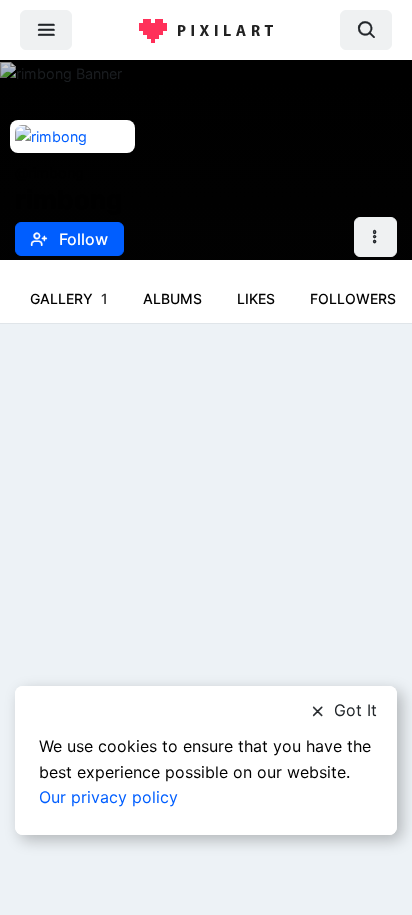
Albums (172, 298)
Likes (256, 298)
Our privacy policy (108, 797)
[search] (366, 29)
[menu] (46, 29)
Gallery (69, 298)
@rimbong (49, 172)
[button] (375, 237)
